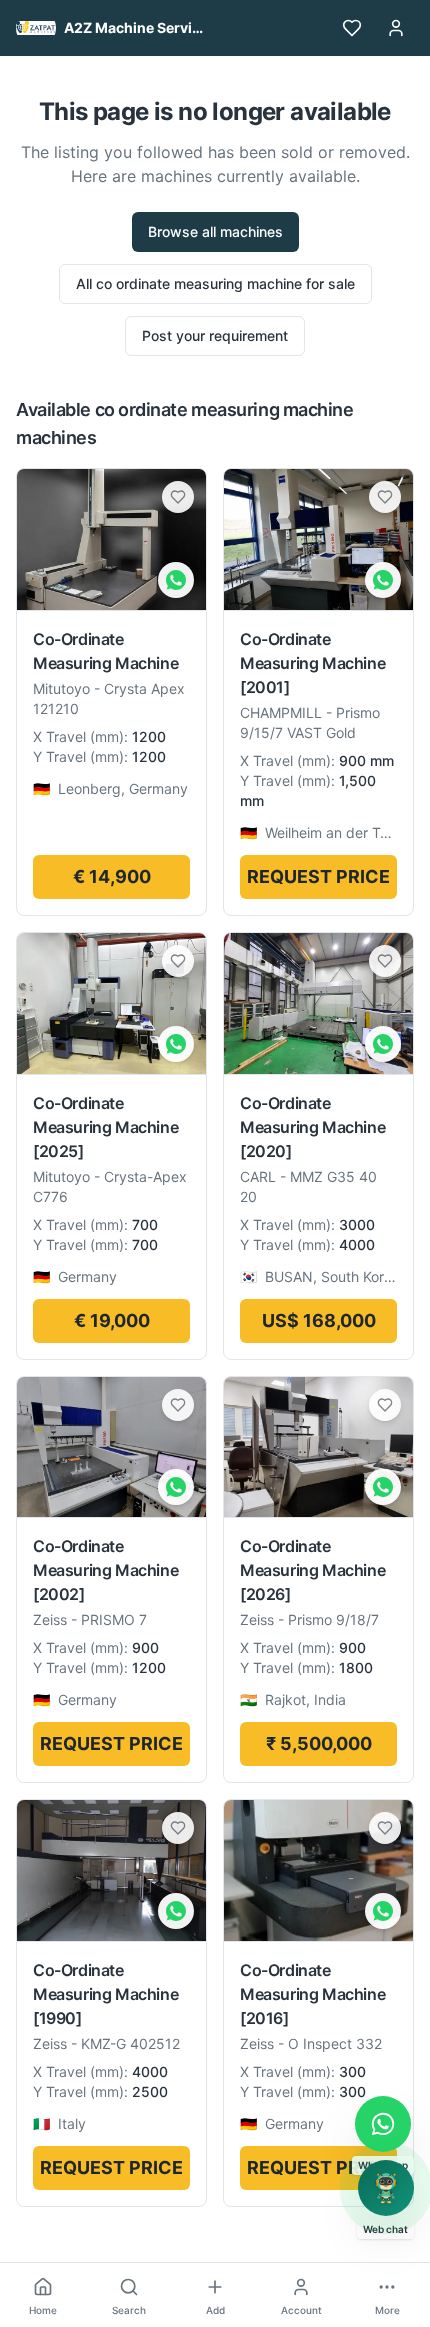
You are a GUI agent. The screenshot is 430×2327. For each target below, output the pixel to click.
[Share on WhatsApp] (176, 580)
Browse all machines (215, 231)
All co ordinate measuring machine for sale (215, 283)
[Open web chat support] (386, 2188)
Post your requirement (215, 335)
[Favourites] (352, 28)
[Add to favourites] (178, 497)
